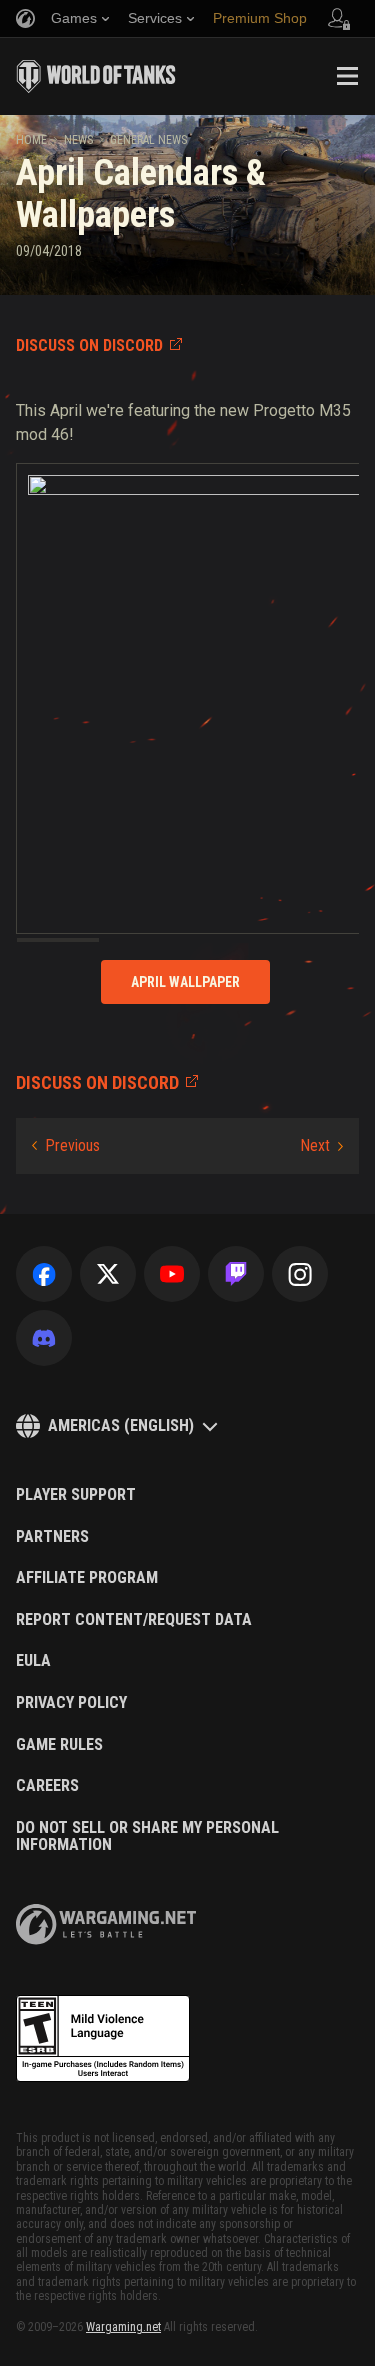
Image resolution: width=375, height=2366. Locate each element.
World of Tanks (96, 76)
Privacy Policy (71, 1703)
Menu (347, 76)
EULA (33, 1661)
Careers (47, 1786)
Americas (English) (121, 1425)
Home (31, 140)
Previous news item (66, 1146)
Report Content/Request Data (134, 1620)
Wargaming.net (123, 2327)
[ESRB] (103, 2039)
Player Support (76, 1495)
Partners (52, 1537)
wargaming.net (106, 1924)
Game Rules (59, 1745)
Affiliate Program (87, 1578)
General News (148, 140)
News (78, 140)
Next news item (321, 1146)
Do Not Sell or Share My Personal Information (147, 1836)
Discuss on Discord (89, 345)
